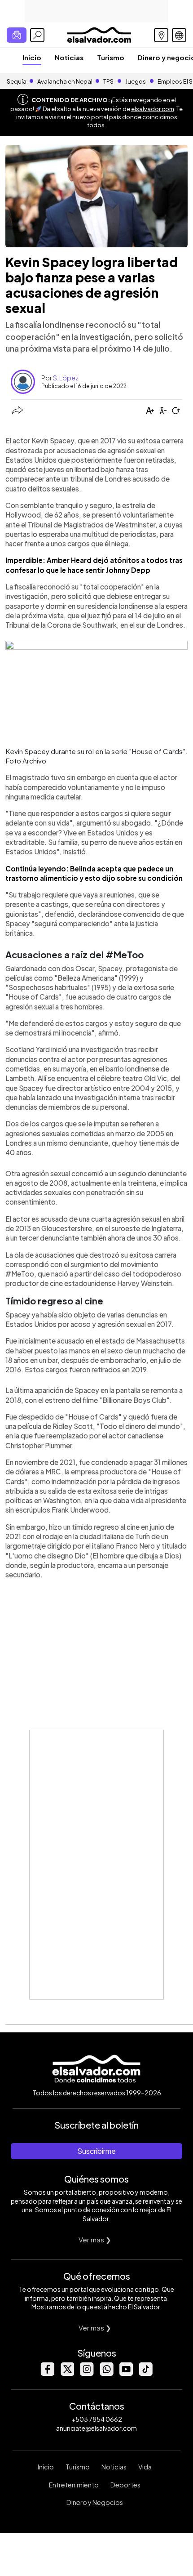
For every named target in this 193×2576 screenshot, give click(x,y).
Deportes (125, 2485)
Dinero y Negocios (95, 2502)
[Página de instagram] (87, 2373)
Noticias (69, 57)
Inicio (32, 57)
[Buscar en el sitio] (37, 35)
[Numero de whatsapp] (106, 2373)
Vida (145, 2467)
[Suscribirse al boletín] (17, 35)
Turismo (111, 57)
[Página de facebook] (47, 2373)
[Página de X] (67, 2373)
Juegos (136, 81)
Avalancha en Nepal (65, 81)
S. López (66, 378)
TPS (108, 81)
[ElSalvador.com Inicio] (99, 34)
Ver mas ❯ (95, 2239)
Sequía (17, 81)
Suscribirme (96, 2151)
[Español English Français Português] (179, 35)
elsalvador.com (153, 109)
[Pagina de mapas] (161, 35)
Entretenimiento (74, 2485)
